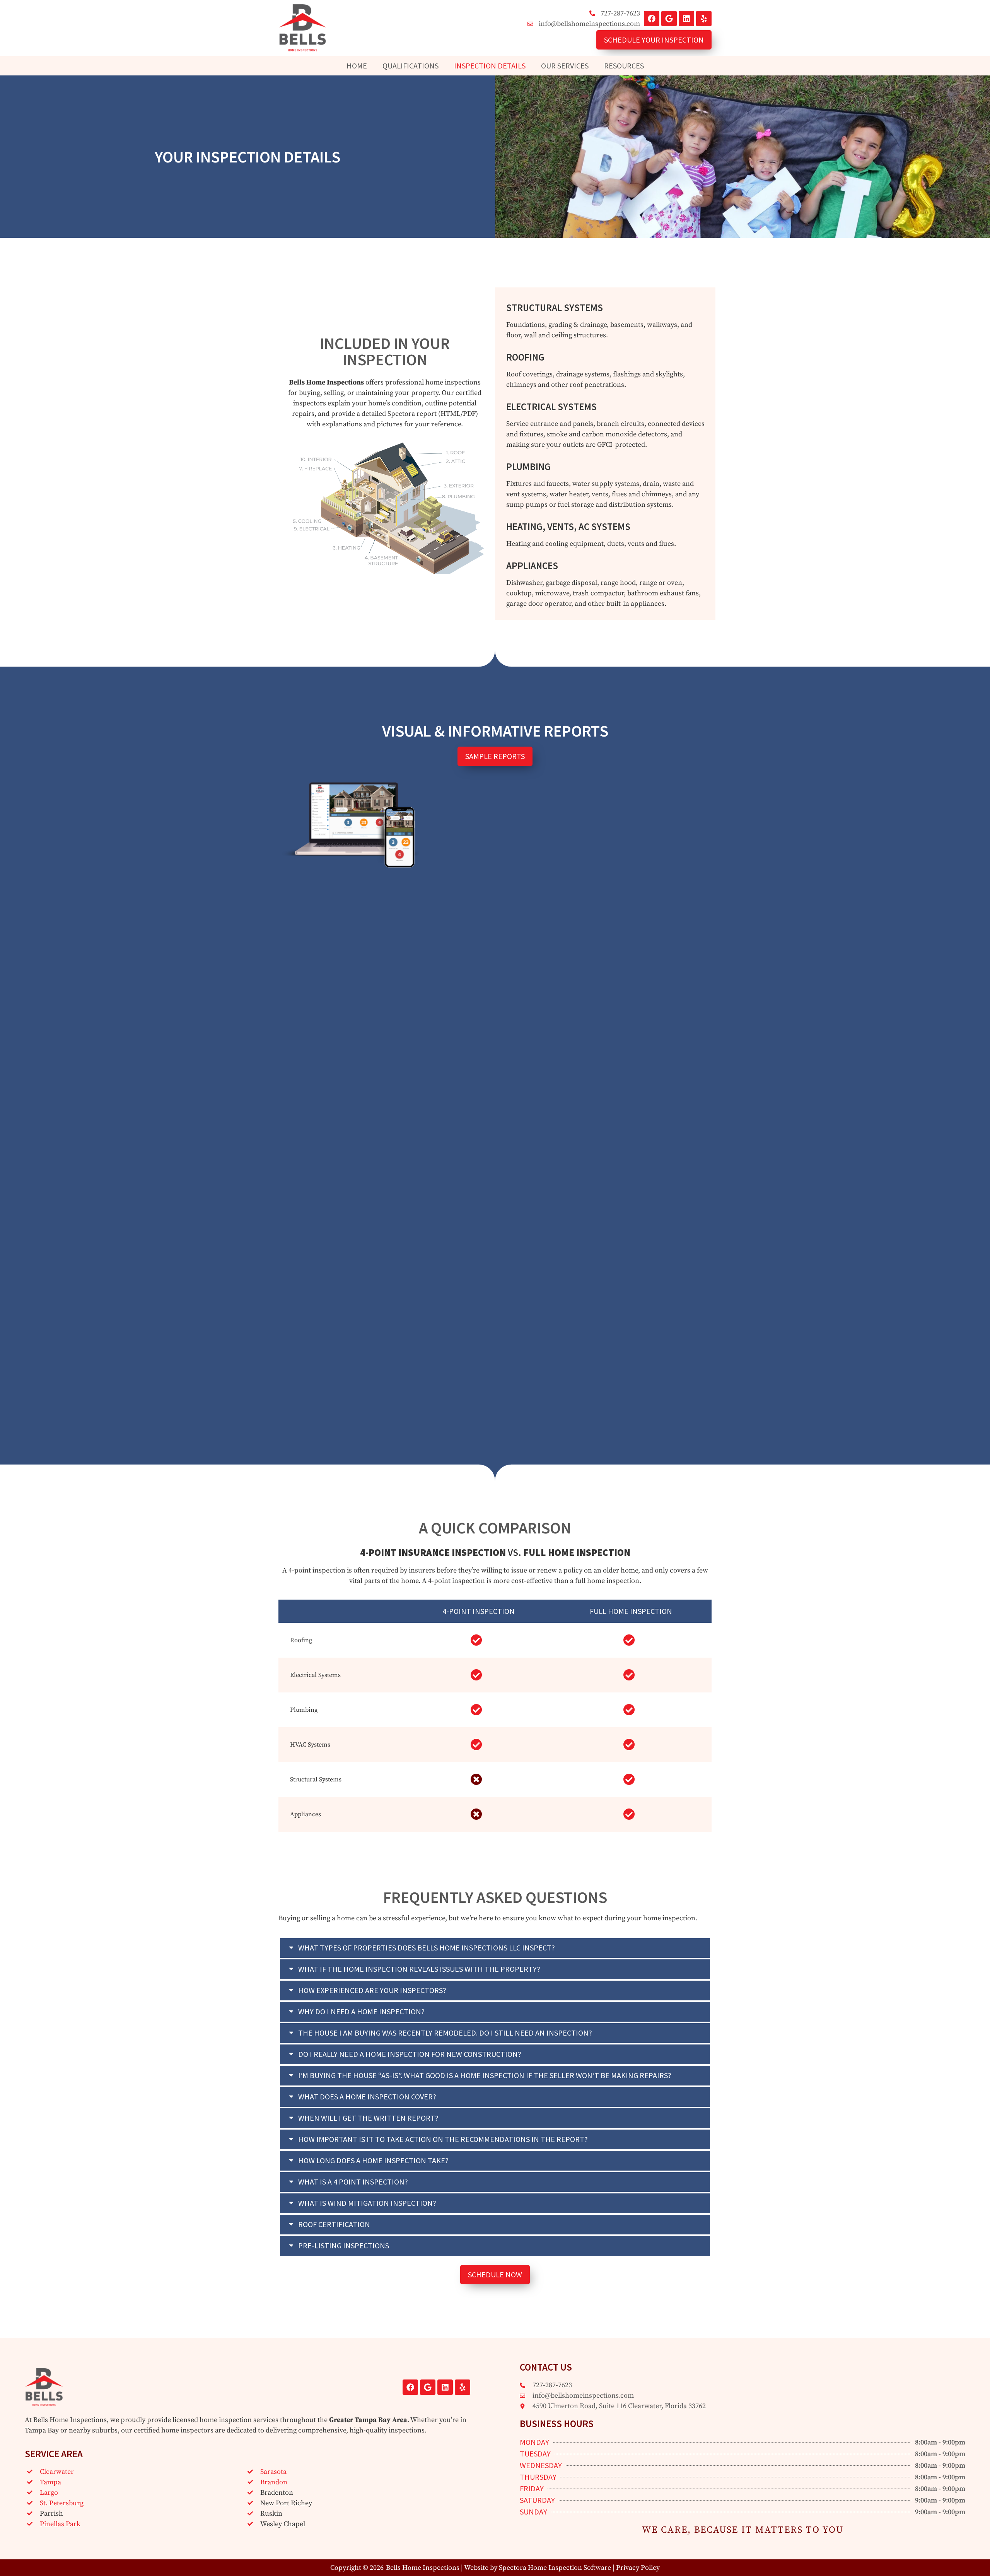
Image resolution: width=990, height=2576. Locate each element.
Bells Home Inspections (423, 2568)
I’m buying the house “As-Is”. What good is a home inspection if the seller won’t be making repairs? (485, 2075)
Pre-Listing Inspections (344, 2245)
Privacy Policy (638, 2568)
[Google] (669, 19)
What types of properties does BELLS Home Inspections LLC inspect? (427, 1948)
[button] (495, 1948)
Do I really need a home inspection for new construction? (410, 2054)
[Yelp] (704, 19)
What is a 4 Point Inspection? (353, 2182)
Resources (624, 66)
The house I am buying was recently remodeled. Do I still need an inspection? (445, 2033)
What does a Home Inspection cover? (367, 2097)
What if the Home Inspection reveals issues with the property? (419, 1969)
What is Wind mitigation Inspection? (367, 2203)
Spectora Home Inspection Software (555, 2568)
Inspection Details (490, 66)
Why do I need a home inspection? (361, 2011)
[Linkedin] (686, 19)
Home (357, 66)
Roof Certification (334, 2224)
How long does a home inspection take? (373, 2160)
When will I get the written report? (368, 2118)
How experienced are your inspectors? (372, 1990)
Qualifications (411, 66)
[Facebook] (652, 19)
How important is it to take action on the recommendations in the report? (443, 2139)
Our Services (565, 66)
